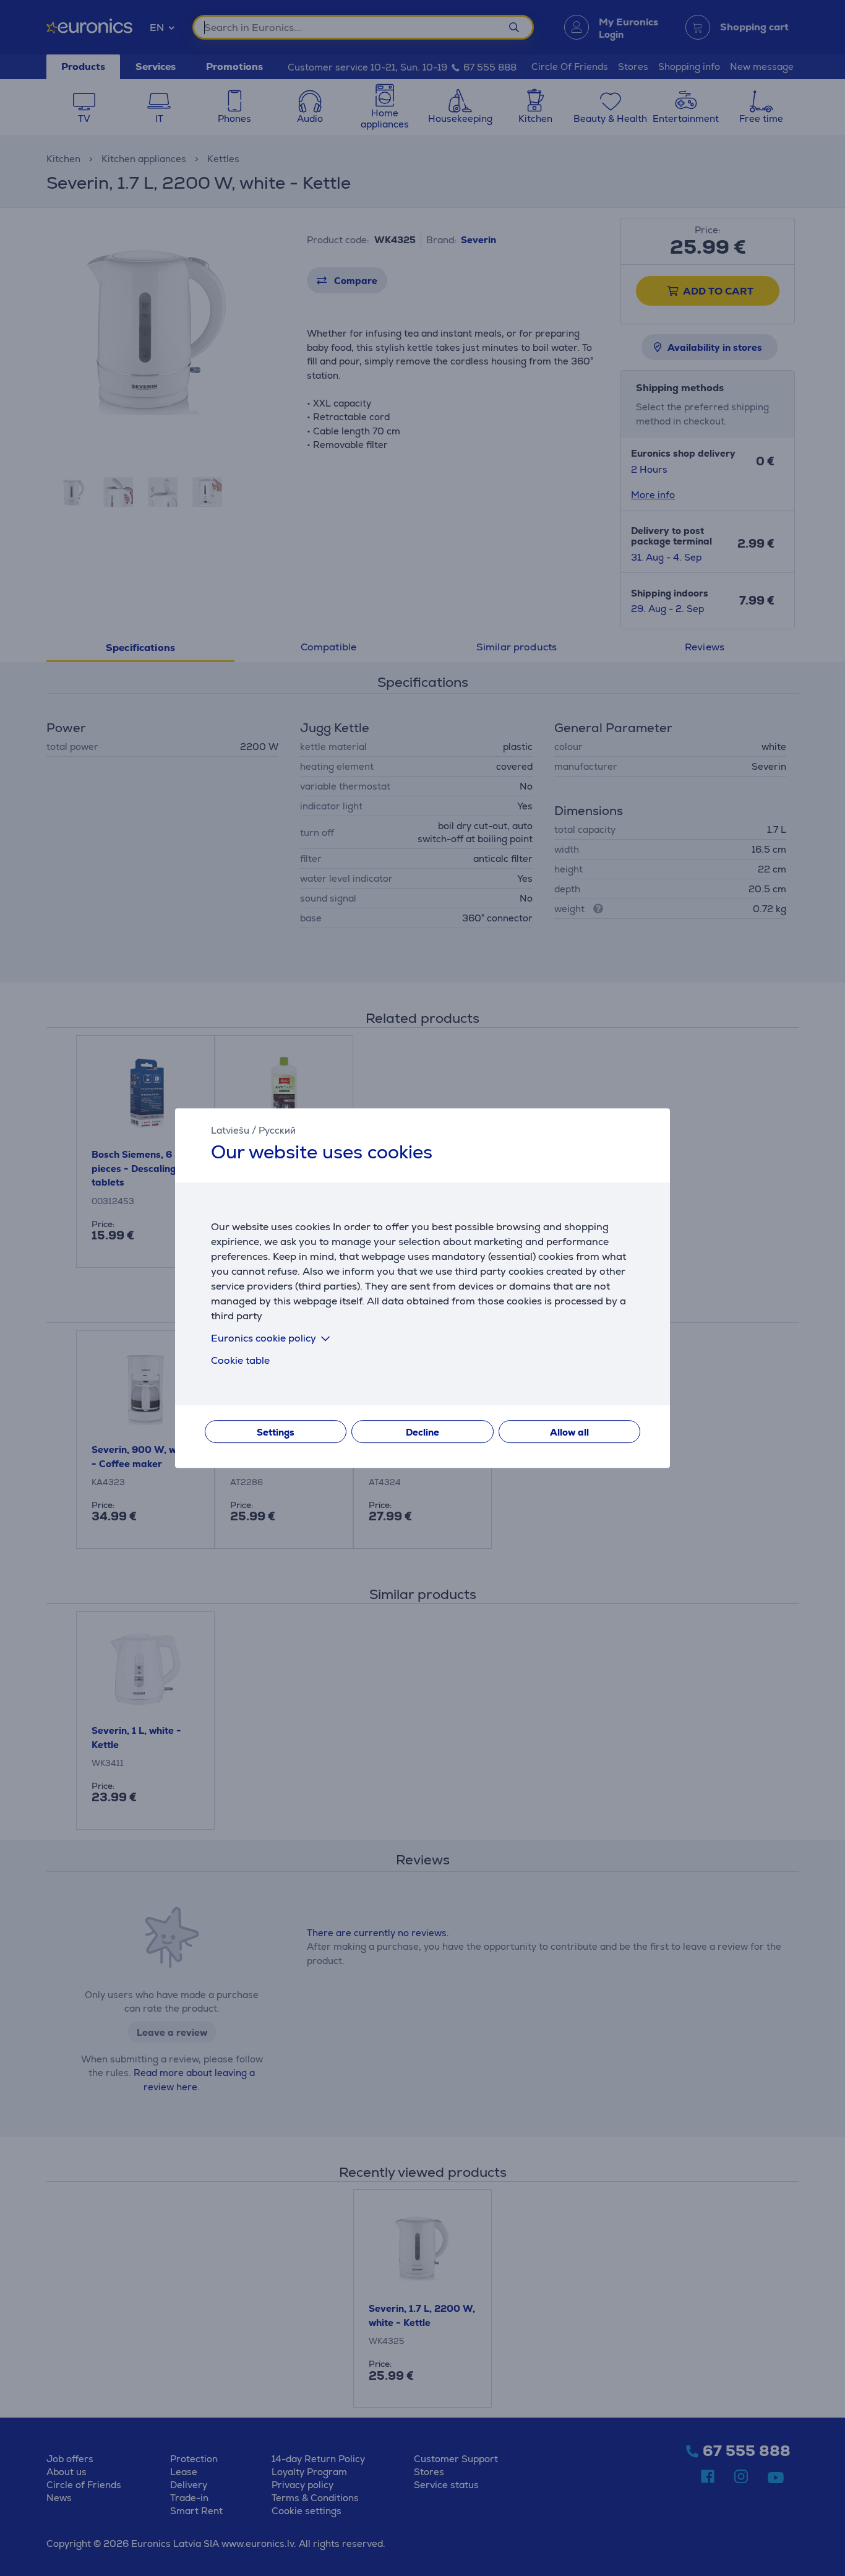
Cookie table (240, 1360)
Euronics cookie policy (264, 1338)
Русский (277, 1130)
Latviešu (230, 1130)
